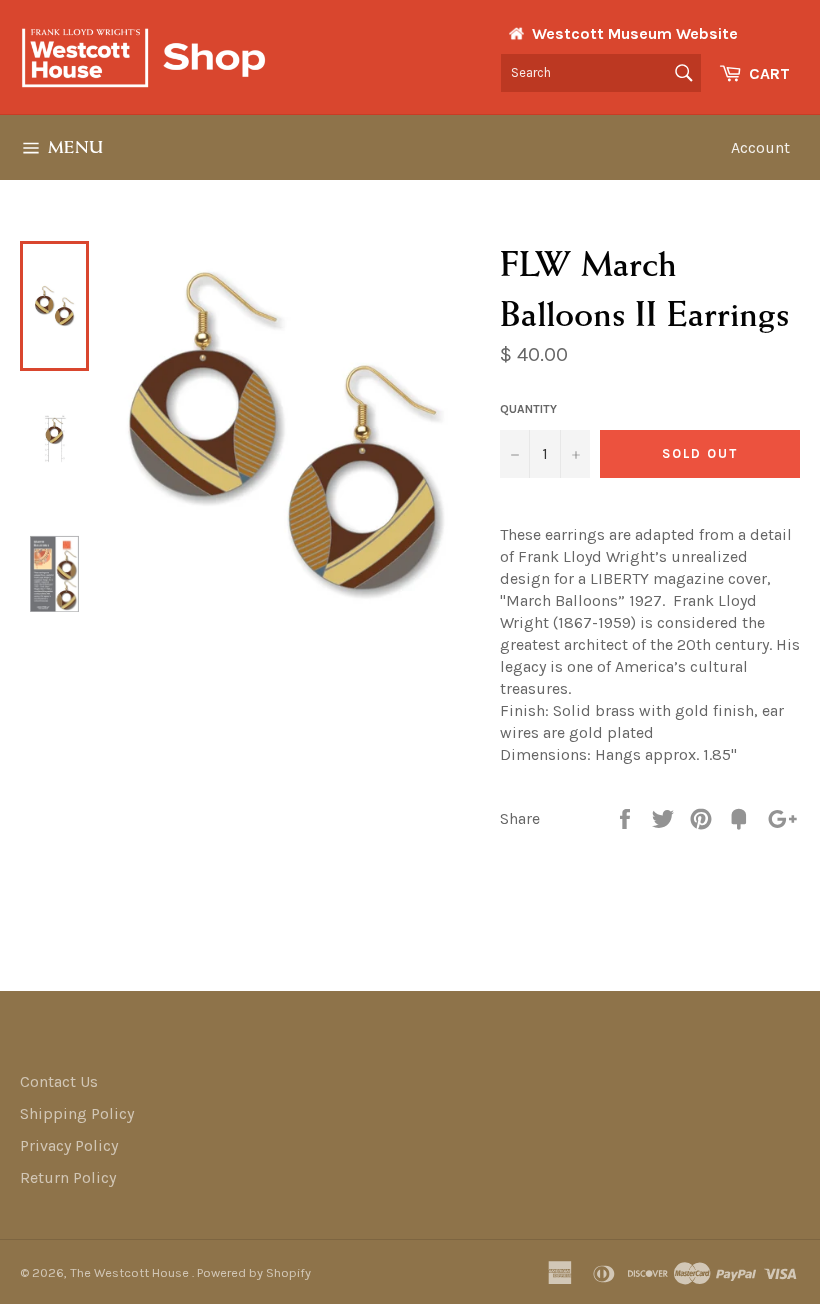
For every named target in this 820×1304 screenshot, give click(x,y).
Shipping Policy (77, 1113)
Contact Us (59, 1081)
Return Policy (68, 1177)
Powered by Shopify (254, 1272)
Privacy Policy (69, 1145)
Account (760, 147)
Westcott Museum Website (635, 33)
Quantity (528, 409)
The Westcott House (131, 1272)
